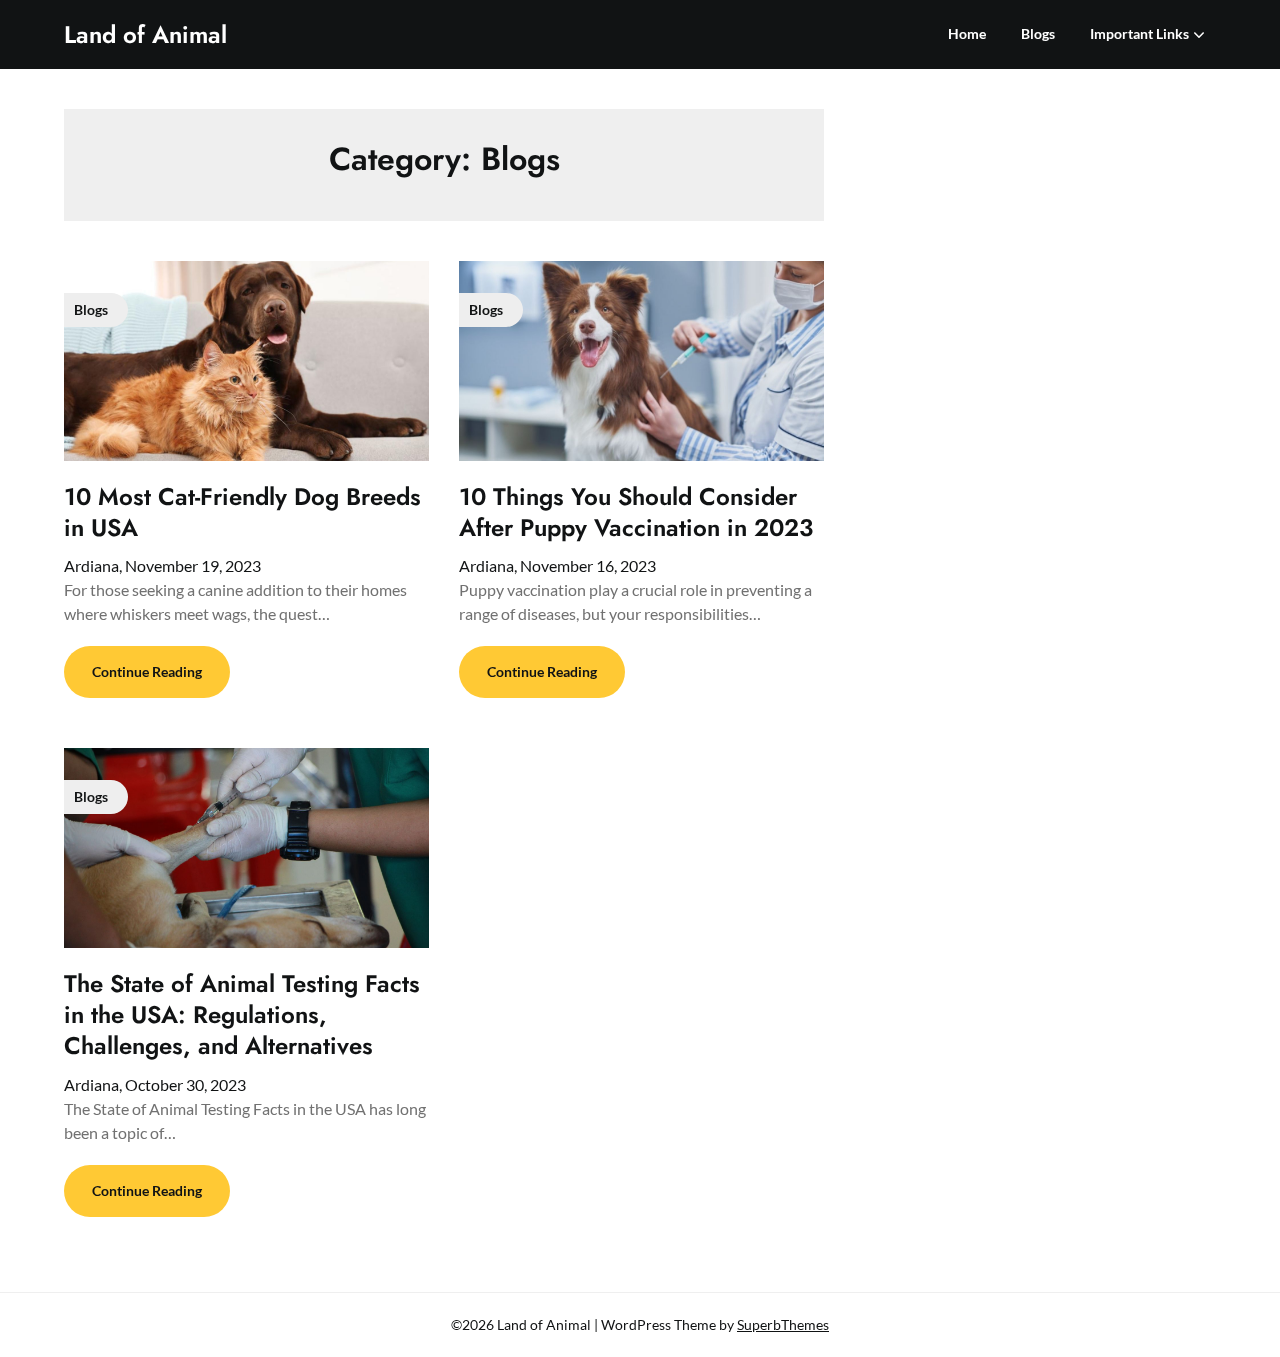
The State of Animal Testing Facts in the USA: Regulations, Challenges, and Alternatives (242, 1014)
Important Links (1139, 33)
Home (967, 33)
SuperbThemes (783, 1324)
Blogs (1038, 33)
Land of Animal (145, 34)
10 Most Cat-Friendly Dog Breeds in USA (242, 512)
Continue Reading (147, 671)
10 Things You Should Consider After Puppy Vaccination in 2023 (636, 512)
